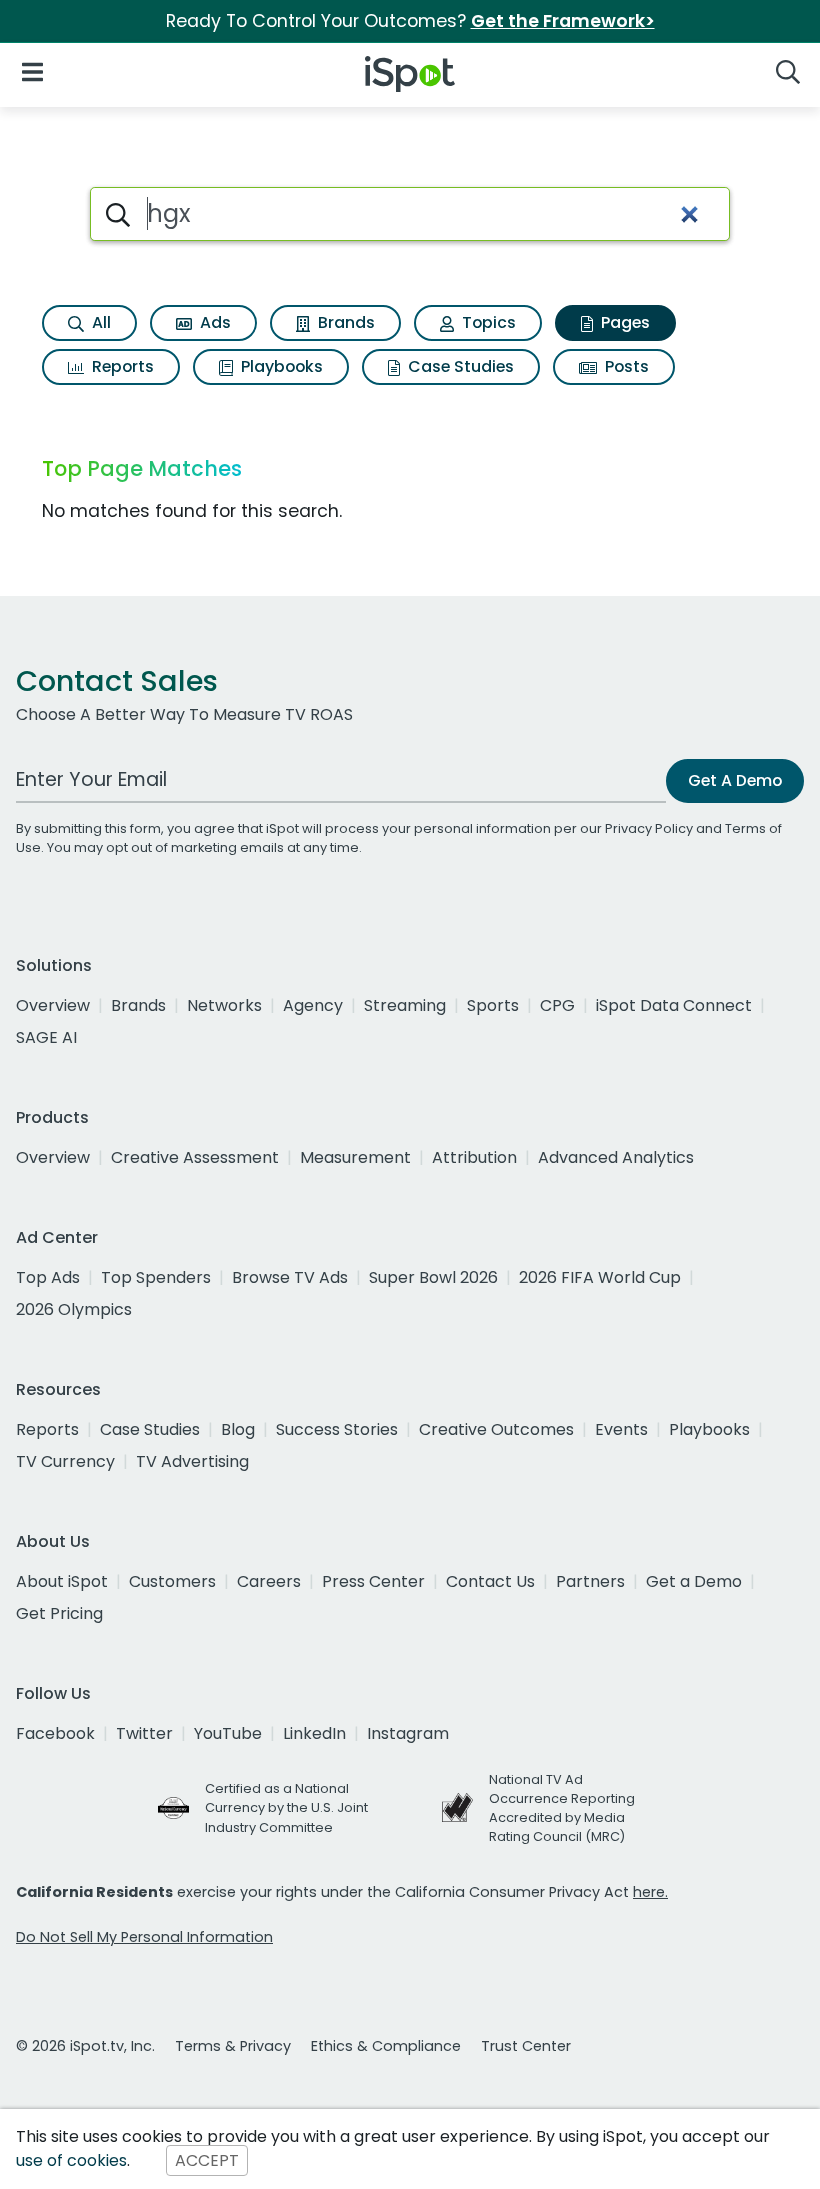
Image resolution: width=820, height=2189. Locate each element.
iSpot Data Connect (674, 1005)
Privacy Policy (649, 828)
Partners (590, 1581)
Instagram (408, 1733)
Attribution (474, 1157)
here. (650, 1892)
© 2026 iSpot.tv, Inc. (85, 2046)
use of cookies (71, 2160)
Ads (213, 322)
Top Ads (48, 1277)
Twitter (144, 1733)
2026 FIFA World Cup (600, 1277)
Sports (493, 1005)
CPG (557, 1005)
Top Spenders (156, 1277)
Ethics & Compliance (386, 2046)
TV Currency (65, 1461)
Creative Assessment (195, 1157)
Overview (53, 1005)
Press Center (373, 1581)
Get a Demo (694, 1581)
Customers (172, 1581)
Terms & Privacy (233, 2046)
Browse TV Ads (290, 1277)
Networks (224, 1005)
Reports (121, 366)
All (99, 322)
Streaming (405, 1005)
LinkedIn (314, 1733)
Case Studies (459, 366)
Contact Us (490, 1581)
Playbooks (280, 366)
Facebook (55, 1733)
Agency (313, 1005)
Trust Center (526, 2046)
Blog (238, 1429)
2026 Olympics (74, 1309)
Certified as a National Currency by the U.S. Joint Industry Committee (286, 1807)
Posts (625, 366)
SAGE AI (46, 1037)
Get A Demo (735, 780)
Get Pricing (59, 1613)
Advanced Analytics (616, 1157)
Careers (269, 1581)
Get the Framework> (563, 21)
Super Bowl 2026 (433, 1277)
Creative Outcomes (496, 1429)
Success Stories (337, 1429)
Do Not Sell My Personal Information (144, 1937)
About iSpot (62, 1581)
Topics (487, 322)
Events (621, 1429)
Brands (344, 322)
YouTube (228, 1733)
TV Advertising (192, 1461)
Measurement (355, 1157)
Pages (623, 322)
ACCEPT (207, 2160)
